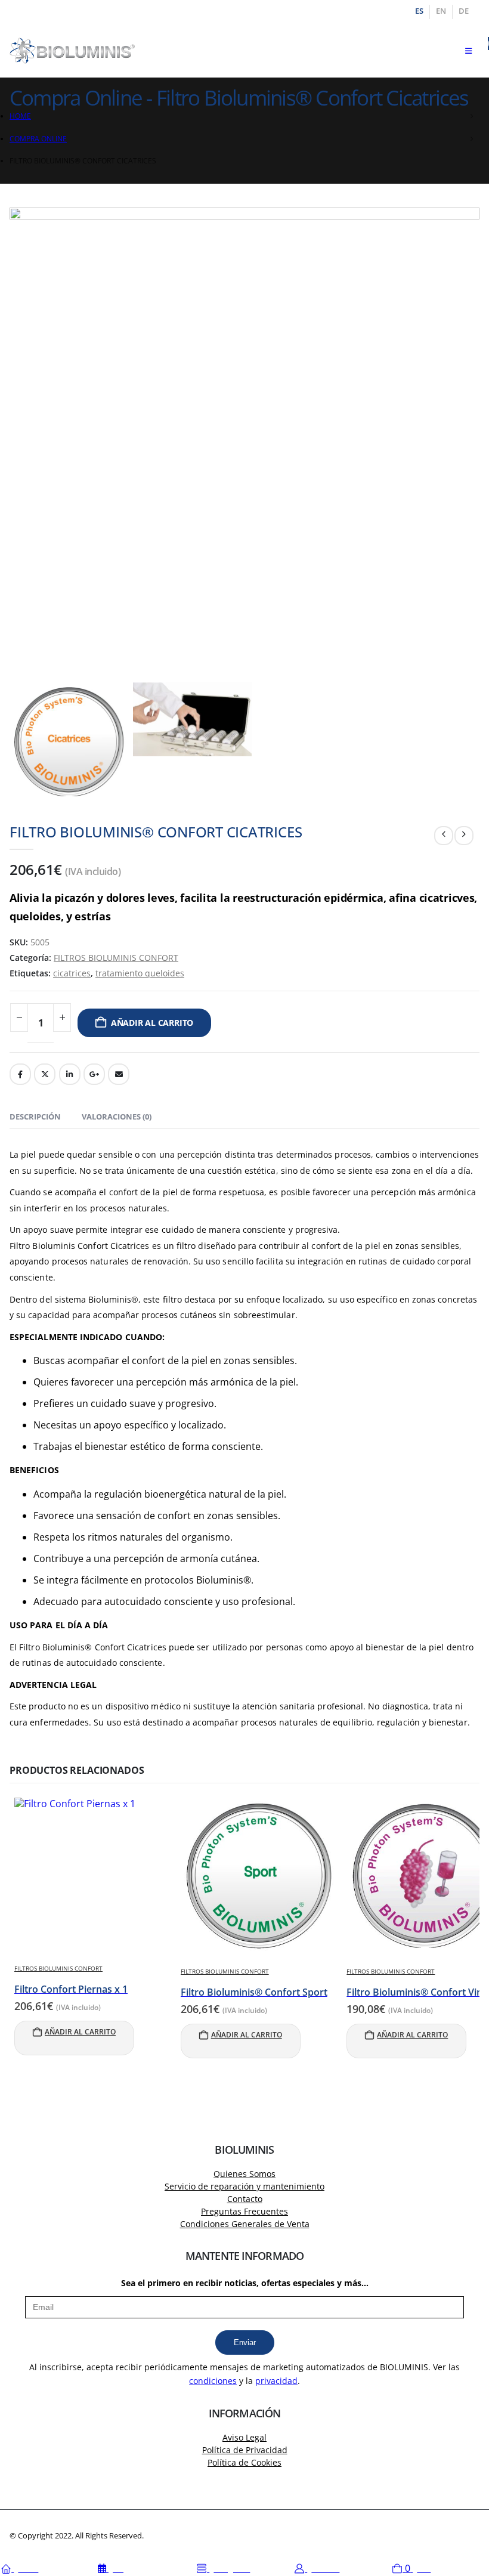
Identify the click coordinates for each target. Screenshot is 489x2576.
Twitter (45, 1074)
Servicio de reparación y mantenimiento (244, 2186)
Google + (94, 1074)
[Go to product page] (93, 1876)
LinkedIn (70, 1074)
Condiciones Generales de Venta (245, 2224)
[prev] (444, 836)
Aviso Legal (244, 2437)
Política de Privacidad (245, 2450)
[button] (468, 51)
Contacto (245, 2199)
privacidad (276, 2381)
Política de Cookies (244, 2462)
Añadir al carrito (152, 1023)
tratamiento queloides (140, 973)
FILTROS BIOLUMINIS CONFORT (116, 958)
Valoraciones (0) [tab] (117, 1117)
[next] (464, 836)
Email (119, 1074)
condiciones (213, 2381)
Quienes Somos (244, 2174)
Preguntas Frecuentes (244, 2211)
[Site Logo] (72, 51)
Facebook (20, 1074)
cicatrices (72, 973)
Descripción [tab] (35, 1117)
